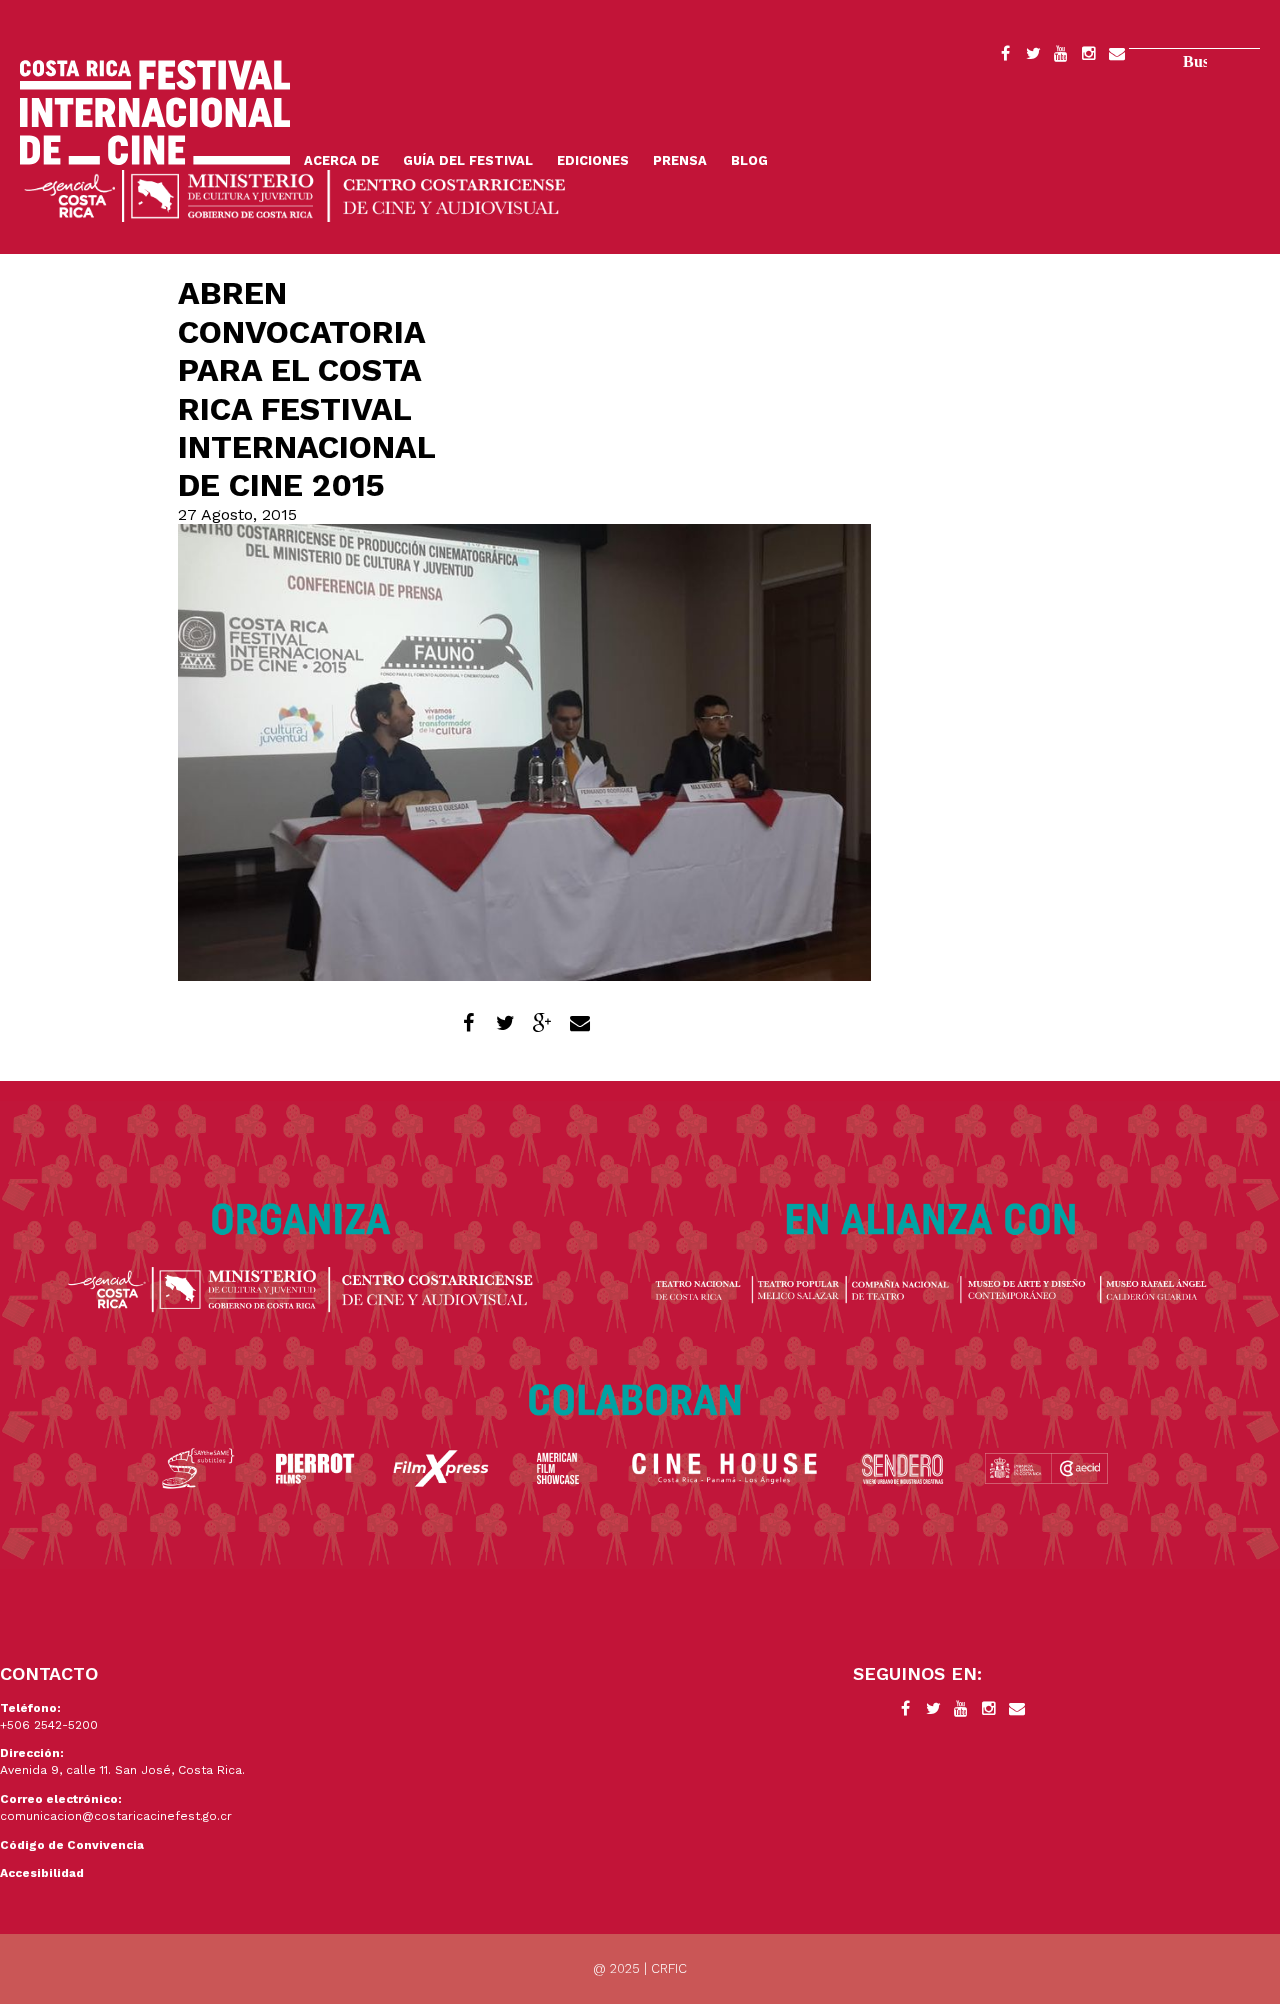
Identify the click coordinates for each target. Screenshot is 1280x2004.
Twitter (1033, 57)
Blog (749, 160)
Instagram (1089, 57)
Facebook (1005, 57)
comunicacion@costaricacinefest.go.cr (116, 1816)
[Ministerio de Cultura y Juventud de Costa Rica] (295, 194)
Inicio (155, 112)
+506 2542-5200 (49, 1725)
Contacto (1117, 57)
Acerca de (341, 160)
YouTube (1061, 57)
